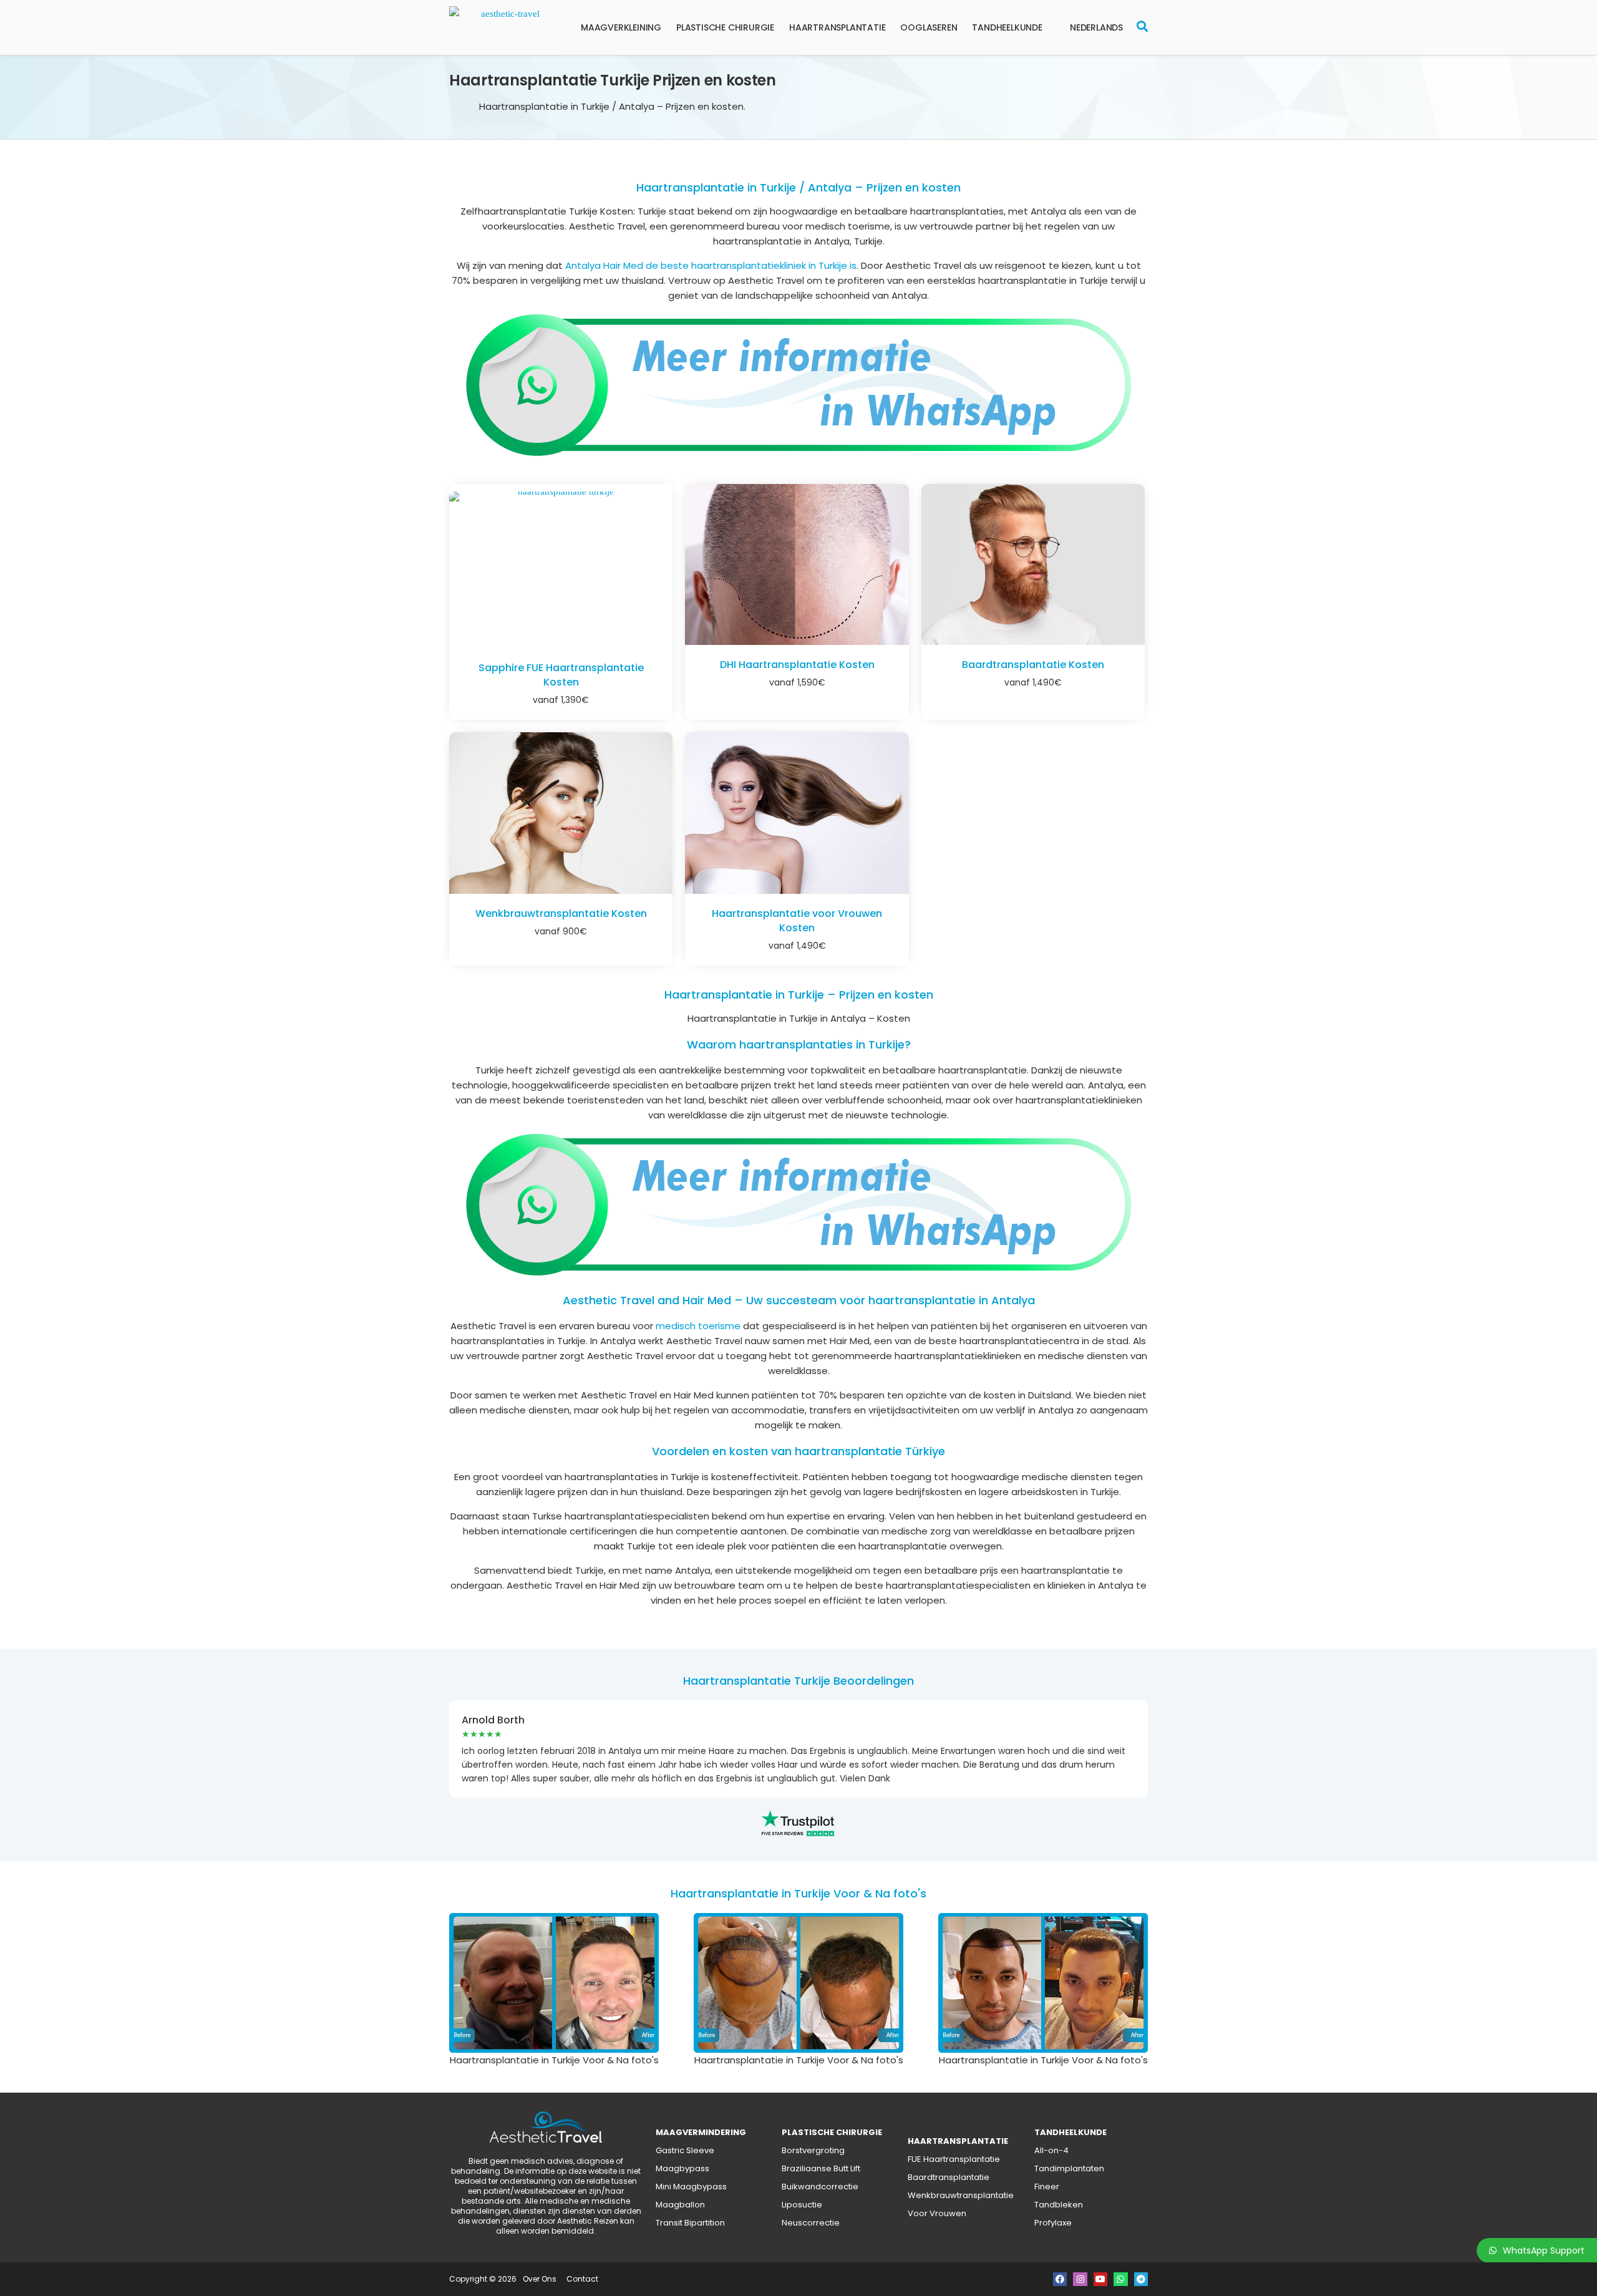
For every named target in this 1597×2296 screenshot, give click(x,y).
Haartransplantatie (837, 27)
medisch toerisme (698, 1326)
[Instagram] (1080, 2279)
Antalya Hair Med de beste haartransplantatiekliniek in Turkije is (711, 265)
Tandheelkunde (1007, 27)
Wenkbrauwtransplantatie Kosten (561, 913)
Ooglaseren (929, 27)
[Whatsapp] (1120, 2279)
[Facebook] (1060, 2279)
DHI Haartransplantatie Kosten (797, 665)
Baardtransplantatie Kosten (1033, 665)
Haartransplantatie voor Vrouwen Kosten (797, 921)
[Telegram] (1141, 2279)
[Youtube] (1100, 2279)
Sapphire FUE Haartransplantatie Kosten (561, 675)
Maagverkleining (621, 27)
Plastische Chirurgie (725, 27)
